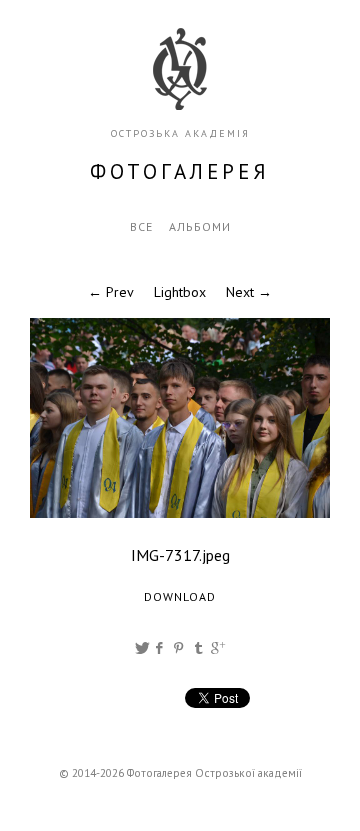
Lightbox (180, 292)
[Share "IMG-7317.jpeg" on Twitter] (142, 648)
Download (180, 596)
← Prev (111, 292)
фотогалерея (180, 171)
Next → (249, 292)
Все (141, 226)
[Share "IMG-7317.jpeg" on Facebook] (160, 648)
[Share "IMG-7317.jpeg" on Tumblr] (199, 648)
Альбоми (200, 226)
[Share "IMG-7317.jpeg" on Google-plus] (218, 648)
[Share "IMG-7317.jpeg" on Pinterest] (180, 648)
